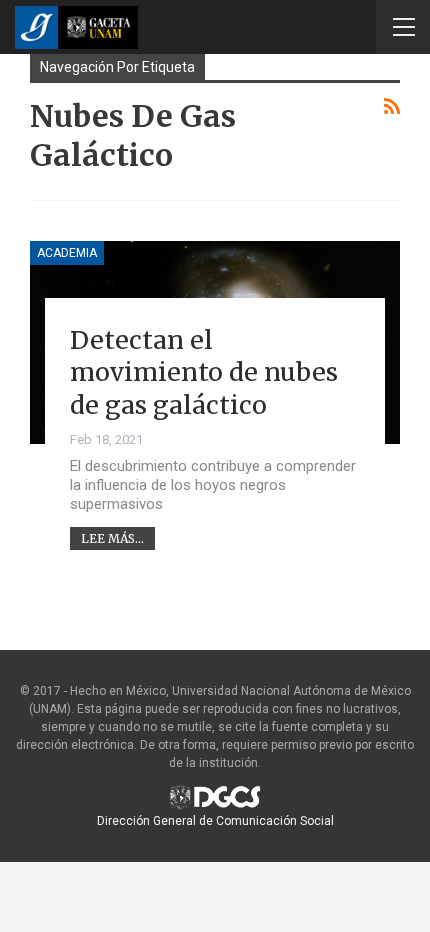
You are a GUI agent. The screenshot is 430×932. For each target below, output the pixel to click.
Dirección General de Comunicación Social (215, 821)
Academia (67, 253)
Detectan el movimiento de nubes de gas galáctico (204, 372)
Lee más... (112, 538)
